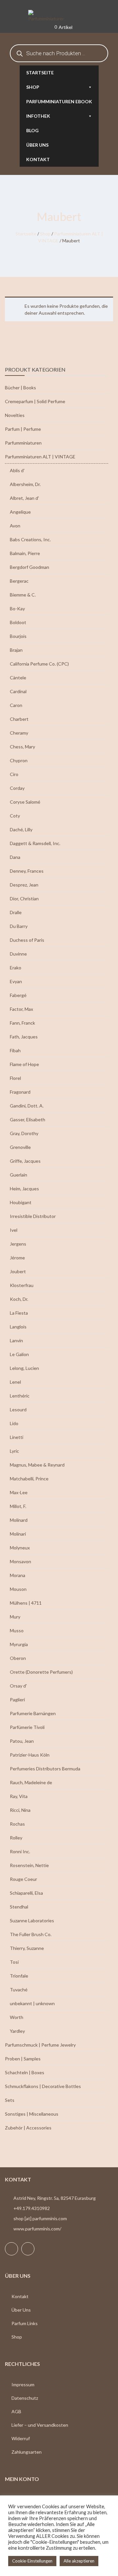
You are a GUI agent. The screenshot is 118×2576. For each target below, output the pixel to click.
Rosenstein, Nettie (29, 1865)
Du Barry (19, 926)
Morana (18, 1575)
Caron (16, 705)
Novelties (15, 415)
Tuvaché (19, 1990)
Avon (15, 526)
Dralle (16, 912)
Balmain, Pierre (25, 553)
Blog (32, 130)
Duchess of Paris (27, 940)
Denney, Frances (27, 871)
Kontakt (38, 159)
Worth (17, 2017)
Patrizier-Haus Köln (30, 1755)
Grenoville (20, 1147)
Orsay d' (18, 1686)
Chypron (19, 760)
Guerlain (19, 1175)
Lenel (15, 1382)
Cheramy (19, 733)
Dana (15, 857)
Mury (15, 1617)
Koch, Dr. (19, 1299)
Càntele (18, 678)
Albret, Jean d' (24, 498)
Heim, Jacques (24, 1189)
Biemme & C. (23, 595)
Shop (33, 87)
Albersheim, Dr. (25, 484)
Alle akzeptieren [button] (79, 2561)
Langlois (18, 1327)
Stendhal (19, 1907)
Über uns (37, 145)
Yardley (17, 2031)
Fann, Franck (22, 1023)
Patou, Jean (22, 1741)
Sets (10, 2100)
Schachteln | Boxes (25, 2072)
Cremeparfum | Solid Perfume (35, 401)
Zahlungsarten (27, 2452)
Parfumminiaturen (23, 443)
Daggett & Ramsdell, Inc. (35, 843)
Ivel (14, 1230)
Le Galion (19, 1354)
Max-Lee (19, 1492)
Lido (14, 1423)
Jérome (17, 1258)
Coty (15, 816)
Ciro (14, 774)
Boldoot (18, 622)
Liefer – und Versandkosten (40, 2425)
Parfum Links (25, 2323)
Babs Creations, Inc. (30, 539)
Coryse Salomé (25, 802)
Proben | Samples (23, 2059)
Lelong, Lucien (24, 1368)
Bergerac (19, 581)
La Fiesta (19, 1313)
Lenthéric (20, 1396)
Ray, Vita (19, 1796)
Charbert (19, 719)
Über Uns (21, 2310)
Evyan (16, 981)
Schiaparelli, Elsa (26, 1893)
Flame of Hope (24, 1064)
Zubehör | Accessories (28, 2128)
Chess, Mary (22, 747)
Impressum (23, 2384)
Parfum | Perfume (23, 429)
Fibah (15, 1050)
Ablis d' (17, 470)
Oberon (18, 1658)
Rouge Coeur (23, 1879)
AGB (16, 2411)
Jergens (18, 1244)
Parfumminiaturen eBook (59, 101)
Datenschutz (25, 2398)
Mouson (18, 1589)
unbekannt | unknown (32, 2003)
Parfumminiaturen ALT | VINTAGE (40, 457)
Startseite (40, 73)
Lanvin (16, 1340)
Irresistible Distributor (33, 1216)
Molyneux (20, 1548)
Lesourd (18, 1410)
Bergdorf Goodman (29, 567)
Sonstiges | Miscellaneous (32, 2114)
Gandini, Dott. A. (27, 1106)
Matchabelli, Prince (29, 1479)
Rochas (17, 1824)
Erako (16, 968)
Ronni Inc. (20, 1851)
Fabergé (18, 995)
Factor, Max (21, 1009)
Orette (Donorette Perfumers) (41, 1672)
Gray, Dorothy (24, 1133)
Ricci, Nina (20, 1810)
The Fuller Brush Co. (31, 1934)
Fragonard (20, 1092)
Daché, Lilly (21, 829)
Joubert (18, 1271)
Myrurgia (19, 1644)
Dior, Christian (24, 899)
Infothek (38, 116)
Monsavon (20, 1561)
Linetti (17, 1437)
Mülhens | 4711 (26, 1603)
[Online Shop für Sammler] (59, 16)
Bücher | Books (20, 388)
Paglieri (17, 1700)
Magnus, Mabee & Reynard (37, 1465)
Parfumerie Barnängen (33, 1713)
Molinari (18, 1534)
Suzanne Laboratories (32, 1920)
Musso (17, 1630)
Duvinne (18, 954)
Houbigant (21, 1202)
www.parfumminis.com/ (37, 2229)
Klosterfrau (22, 1285)
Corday (17, 788)
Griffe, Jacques (25, 1161)
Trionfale (19, 1976)
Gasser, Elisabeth (28, 1119)
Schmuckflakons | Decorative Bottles (43, 2086)
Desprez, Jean (24, 885)
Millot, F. (18, 1506)
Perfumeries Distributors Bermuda (45, 1769)
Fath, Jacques (24, 1037)
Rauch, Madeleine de (31, 1782)
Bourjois (18, 636)
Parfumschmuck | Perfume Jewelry (40, 2045)
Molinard (19, 1520)
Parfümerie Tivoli (27, 1727)
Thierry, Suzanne (27, 1948)
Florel (15, 1078)
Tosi (14, 1962)
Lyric (14, 1451)
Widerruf (21, 2438)
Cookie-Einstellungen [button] (32, 2561)
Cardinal (18, 691)
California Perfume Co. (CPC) (39, 664)
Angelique (20, 512)
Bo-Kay (17, 608)
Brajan (16, 650)
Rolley (16, 1838)
